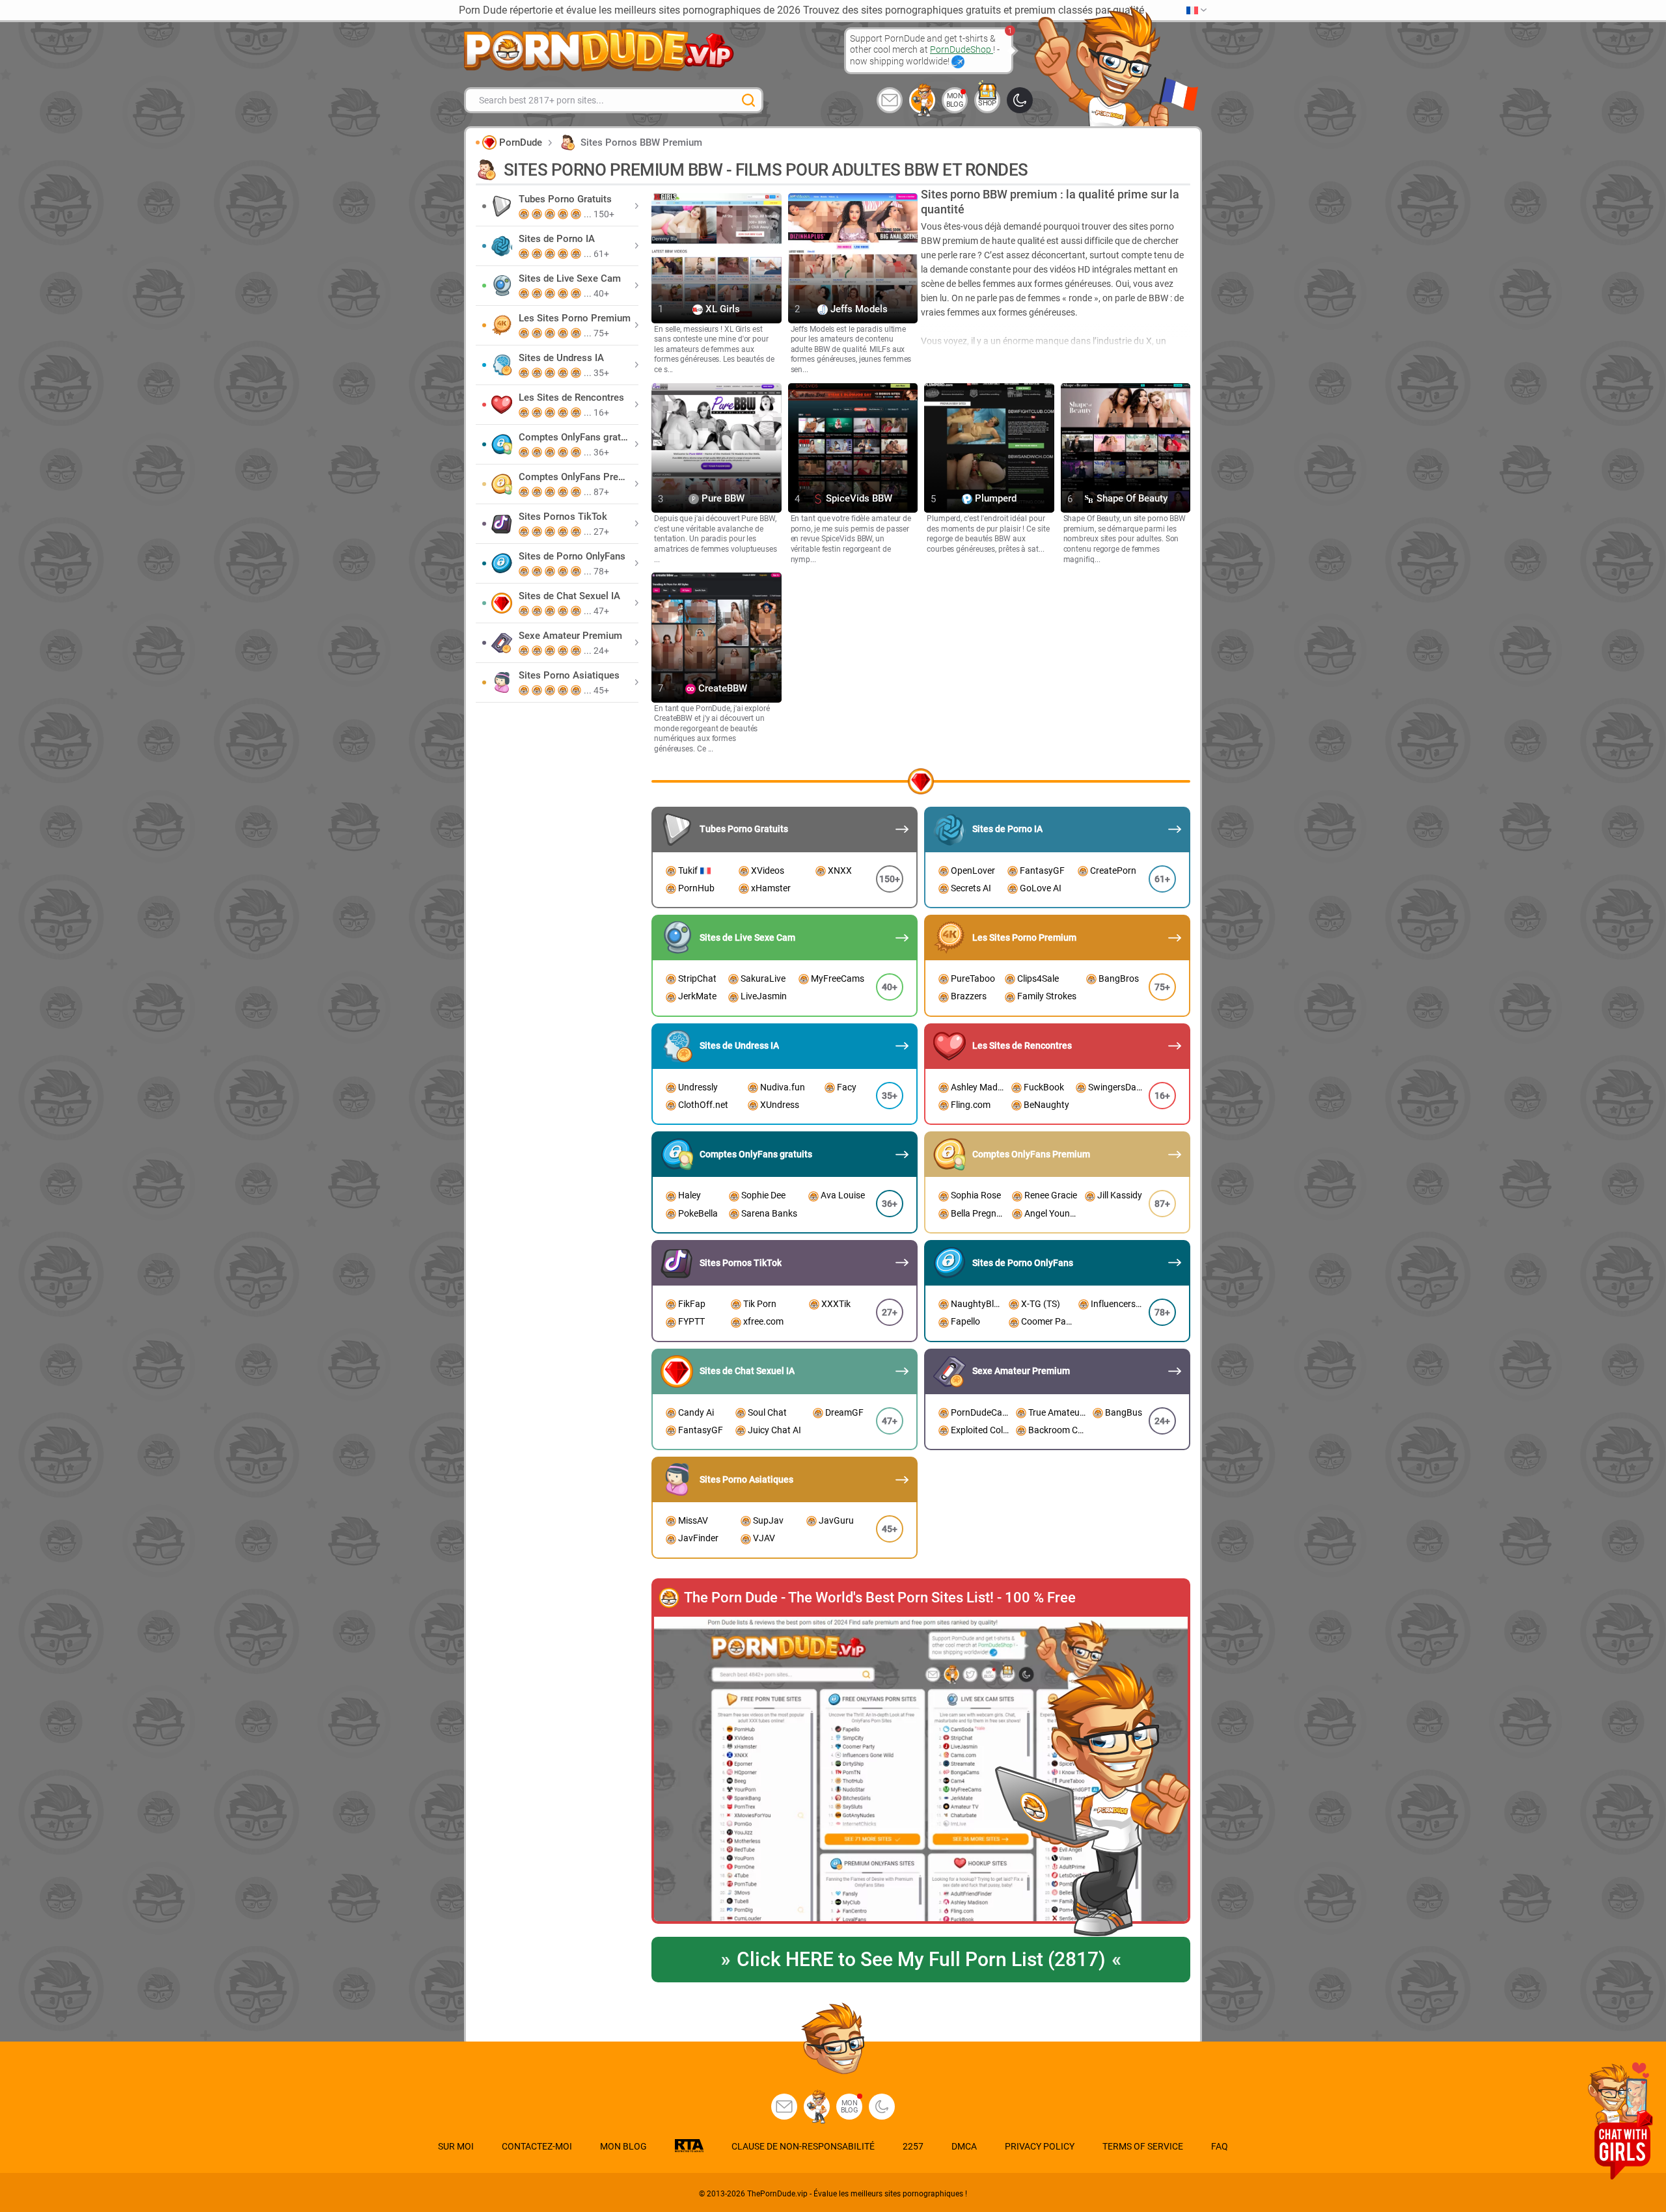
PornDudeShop (962, 49)
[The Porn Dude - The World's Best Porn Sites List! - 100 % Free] (921, 1770)
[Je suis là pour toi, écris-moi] (890, 100)
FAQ (1220, 2146)
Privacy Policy (1040, 2146)
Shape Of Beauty (1131, 499)
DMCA (964, 2146)
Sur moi (456, 2146)
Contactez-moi (537, 2146)
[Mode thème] (882, 2107)
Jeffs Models (858, 309)
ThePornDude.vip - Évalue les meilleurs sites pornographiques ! (857, 2194)
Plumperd (994, 499)
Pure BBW (722, 499)
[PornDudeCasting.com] (922, 100)
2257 (913, 2146)
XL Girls (721, 309)
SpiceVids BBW (858, 499)
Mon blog (955, 100)
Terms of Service (1143, 2146)
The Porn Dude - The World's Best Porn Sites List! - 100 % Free (880, 1598)
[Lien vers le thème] (1020, 100)
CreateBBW (721, 688)
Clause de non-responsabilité (803, 2146)
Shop (987, 103)
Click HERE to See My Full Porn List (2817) (921, 1959)
